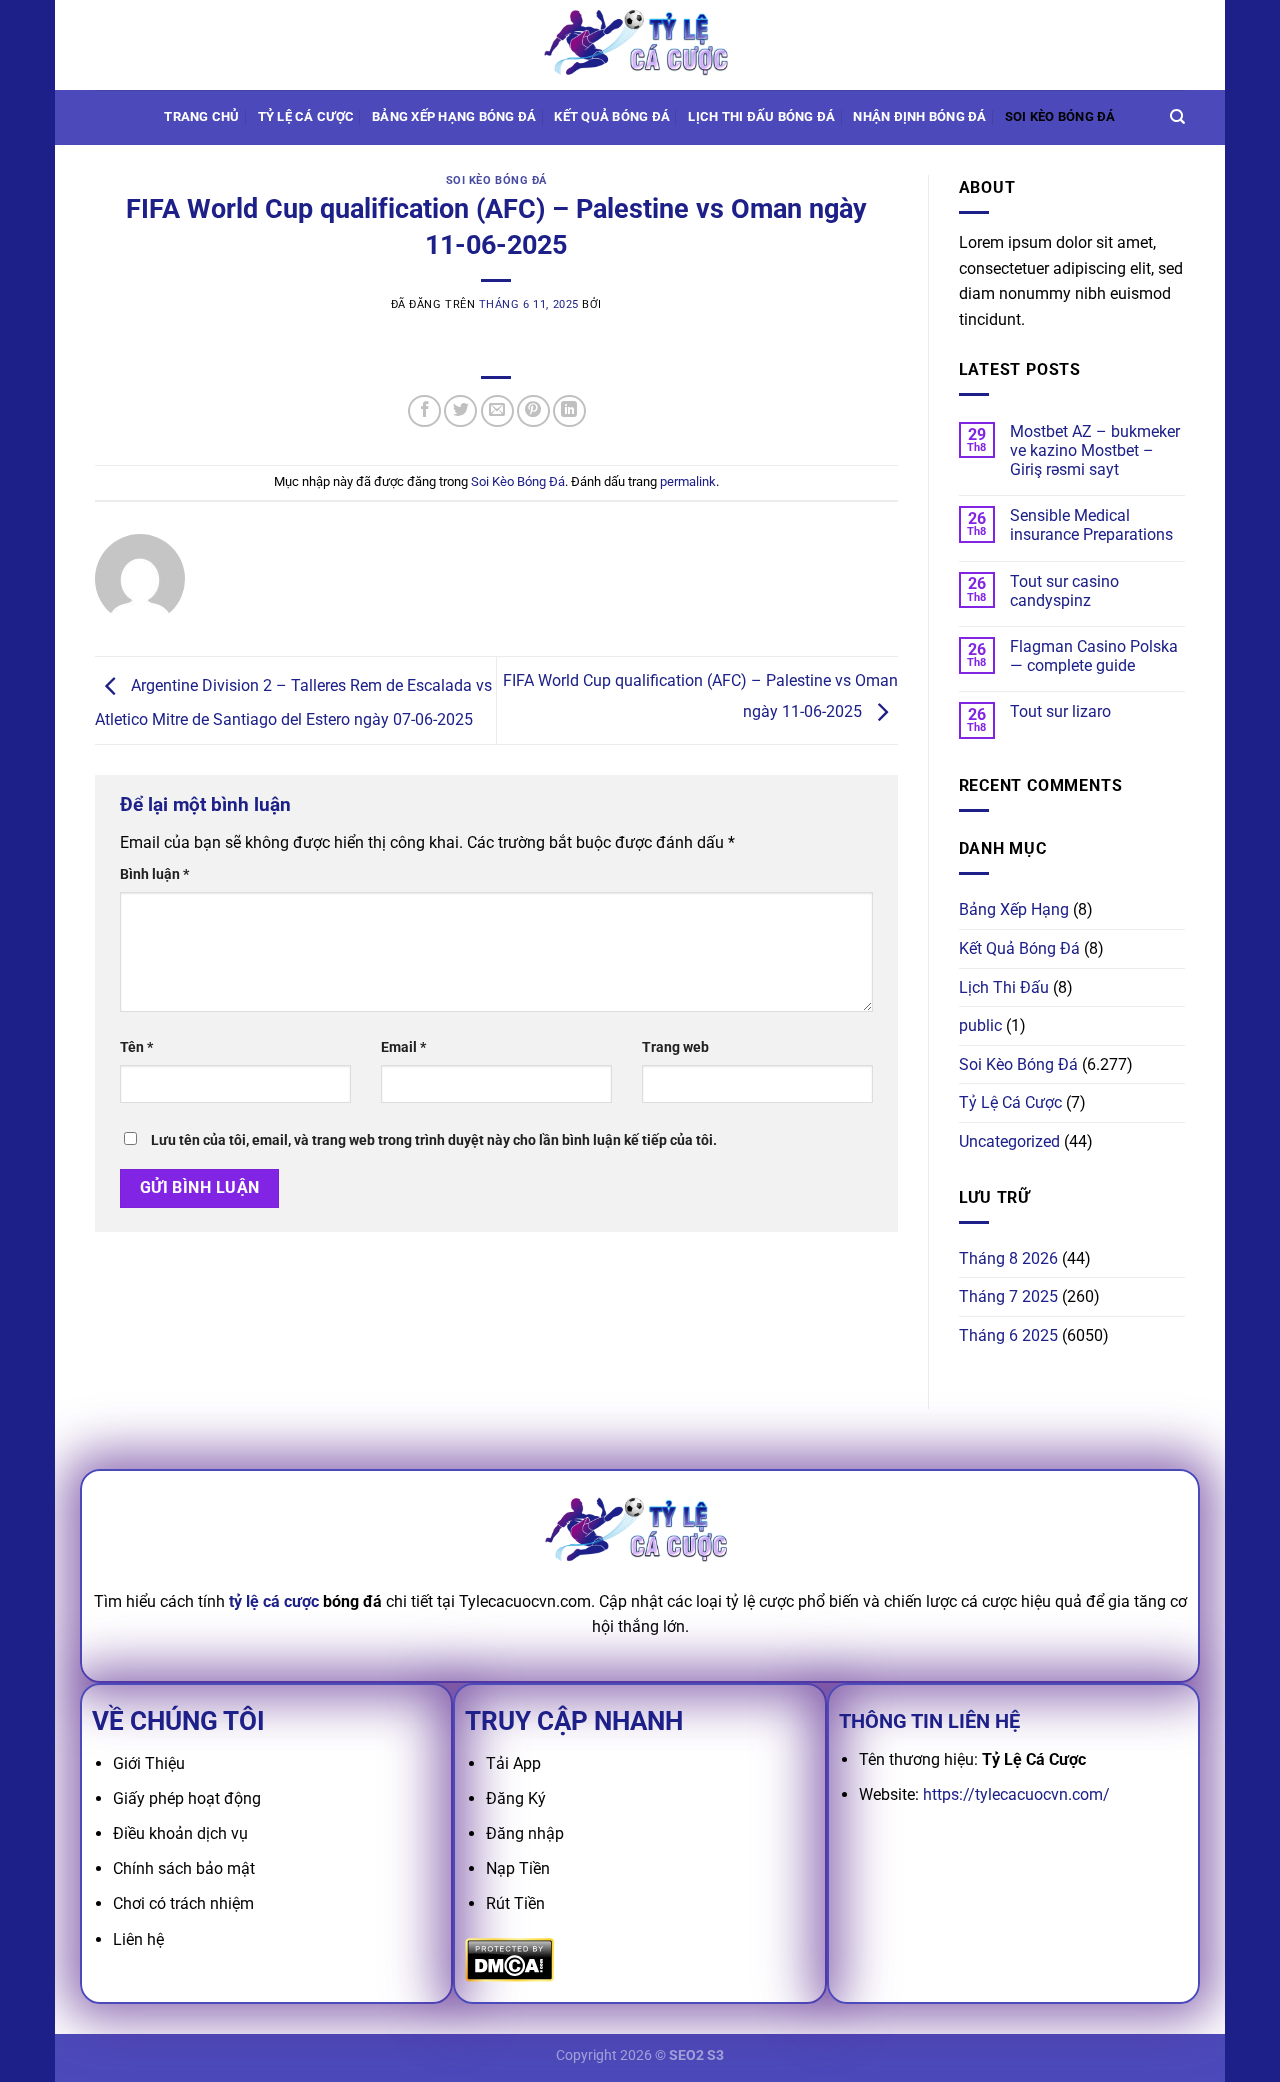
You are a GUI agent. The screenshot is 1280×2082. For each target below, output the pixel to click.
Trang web (675, 1047)
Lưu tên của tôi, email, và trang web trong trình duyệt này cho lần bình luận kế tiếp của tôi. (434, 1140)
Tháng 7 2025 (1008, 1296)
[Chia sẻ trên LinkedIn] (569, 411)
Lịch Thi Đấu (1004, 987)
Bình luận (154, 874)
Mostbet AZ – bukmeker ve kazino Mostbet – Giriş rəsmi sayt (1095, 450)
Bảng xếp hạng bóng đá (454, 116)
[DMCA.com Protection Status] (509, 1958)
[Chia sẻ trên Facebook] (424, 411)
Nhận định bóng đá (919, 116)
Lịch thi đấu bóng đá (761, 116)
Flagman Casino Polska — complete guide (1094, 656)
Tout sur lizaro (1060, 711)
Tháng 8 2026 (1008, 1258)
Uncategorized (1009, 1141)
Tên (136, 1047)
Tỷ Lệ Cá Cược (306, 116)
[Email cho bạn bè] (497, 411)
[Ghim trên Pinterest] (533, 411)
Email (403, 1047)
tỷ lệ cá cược (274, 1601)
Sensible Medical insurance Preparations (1091, 525)
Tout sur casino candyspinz (1064, 591)
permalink (688, 481)
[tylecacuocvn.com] (640, 44)
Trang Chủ (201, 116)
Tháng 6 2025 (1008, 1335)
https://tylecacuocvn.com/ (1016, 1794)
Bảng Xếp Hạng (1014, 909)
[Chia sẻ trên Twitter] (460, 411)
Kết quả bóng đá (612, 116)
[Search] (1177, 117)
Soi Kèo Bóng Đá (1060, 116)
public (980, 1025)
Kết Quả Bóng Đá (1019, 948)
